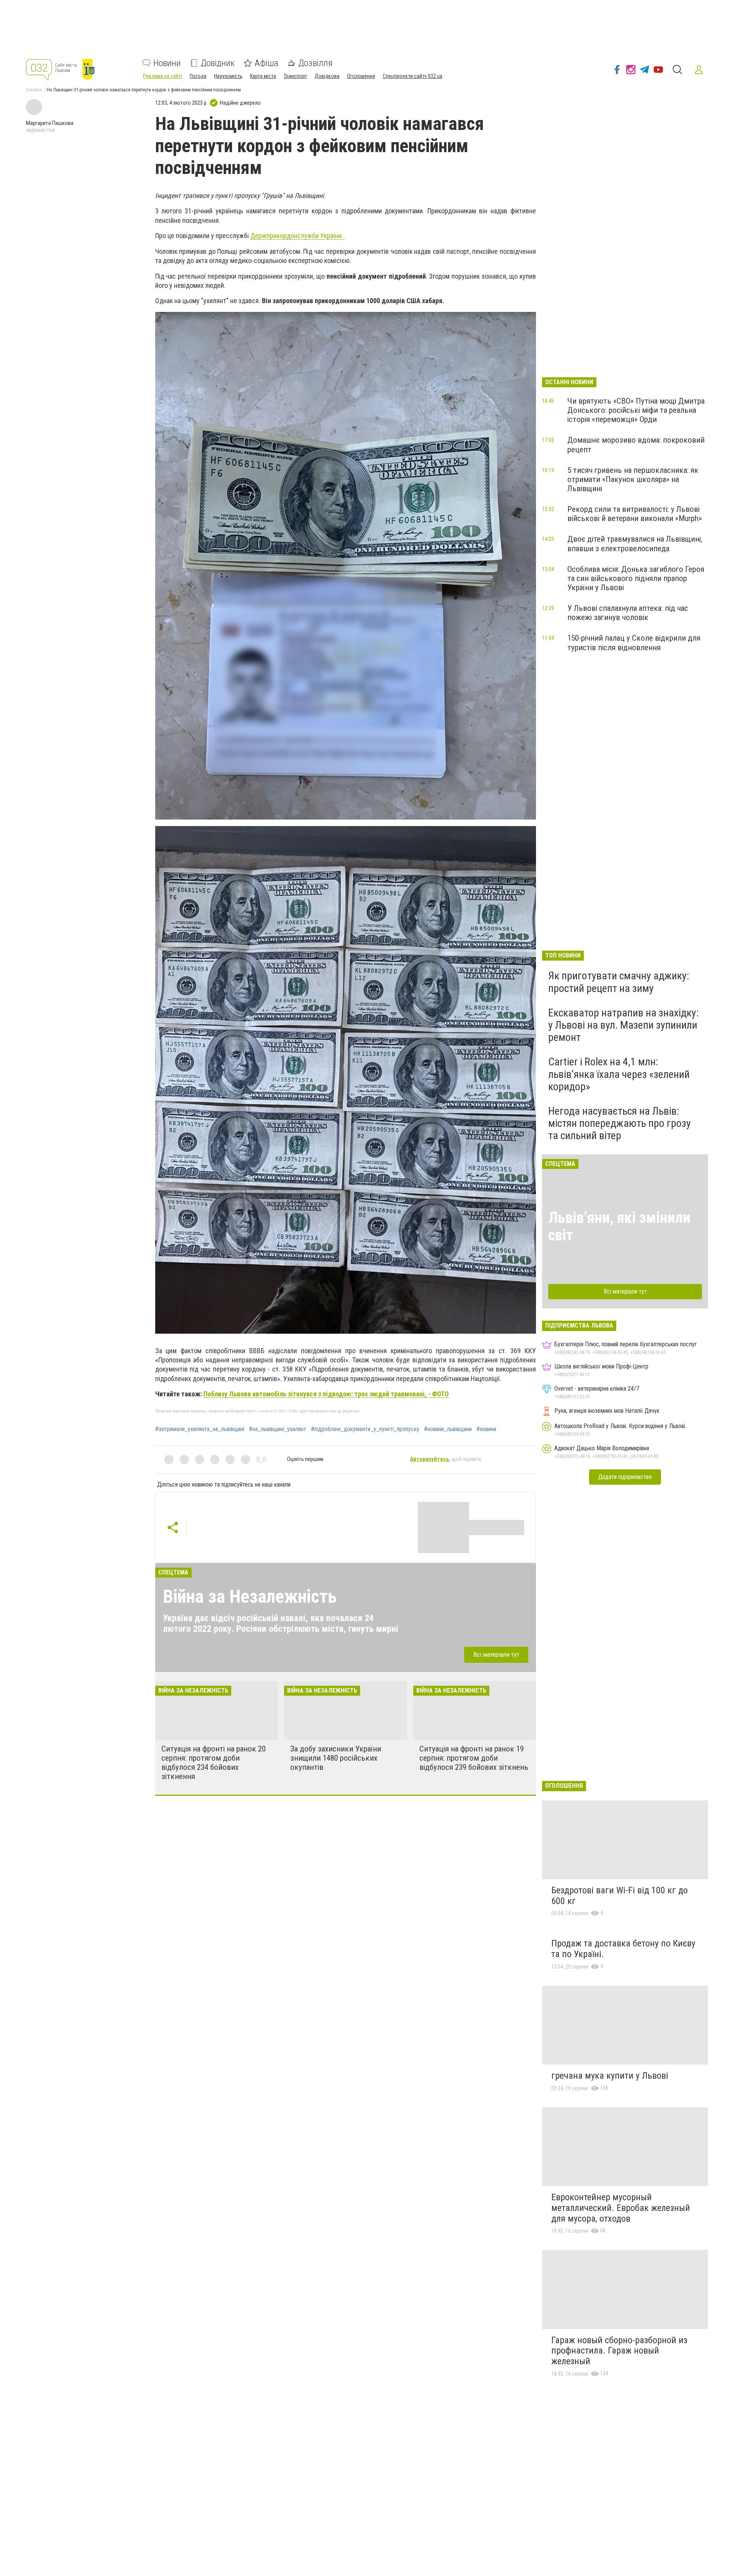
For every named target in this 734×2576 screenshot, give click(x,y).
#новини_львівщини (448, 1429)
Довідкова (327, 76)
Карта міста (263, 76)
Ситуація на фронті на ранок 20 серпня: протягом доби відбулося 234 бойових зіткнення (214, 1763)
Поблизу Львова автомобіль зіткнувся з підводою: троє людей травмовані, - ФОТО (326, 1394)
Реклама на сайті (162, 76)
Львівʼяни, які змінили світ (619, 1226)
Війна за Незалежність (250, 1596)
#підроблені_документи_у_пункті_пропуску (365, 1429)
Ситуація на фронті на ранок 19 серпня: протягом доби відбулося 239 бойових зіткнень (474, 1758)
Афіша (266, 63)
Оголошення (361, 76)
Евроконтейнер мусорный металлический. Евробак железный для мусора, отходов (621, 2208)
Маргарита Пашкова (50, 123)
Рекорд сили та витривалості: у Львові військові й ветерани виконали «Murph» (635, 514)
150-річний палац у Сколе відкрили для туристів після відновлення (634, 643)
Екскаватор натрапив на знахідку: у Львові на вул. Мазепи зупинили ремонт (624, 1025)
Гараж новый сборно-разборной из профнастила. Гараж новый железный (619, 2351)
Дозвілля (315, 63)
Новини (167, 63)
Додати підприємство (625, 1477)
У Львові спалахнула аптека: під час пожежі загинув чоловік (628, 613)
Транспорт (295, 76)
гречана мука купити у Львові (610, 2076)
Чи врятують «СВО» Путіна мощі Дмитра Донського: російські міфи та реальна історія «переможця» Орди (636, 410)
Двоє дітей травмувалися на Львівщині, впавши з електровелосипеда (635, 544)
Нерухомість (228, 76)
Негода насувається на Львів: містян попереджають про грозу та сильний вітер (620, 1123)
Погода (198, 76)
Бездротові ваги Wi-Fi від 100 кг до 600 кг (620, 1896)
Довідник (218, 63)
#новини (486, 1429)
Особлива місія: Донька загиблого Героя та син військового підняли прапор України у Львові (636, 578)
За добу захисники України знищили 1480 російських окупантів (336, 1758)
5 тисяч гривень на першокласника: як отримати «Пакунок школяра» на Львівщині (633, 479)
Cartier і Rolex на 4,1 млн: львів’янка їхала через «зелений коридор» (619, 1074)
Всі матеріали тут (496, 1654)
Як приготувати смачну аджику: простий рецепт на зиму (619, 982)
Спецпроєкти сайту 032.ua (412, 76)
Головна (34, 90)
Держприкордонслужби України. (298, 236)
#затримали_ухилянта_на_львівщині (200, 1429)
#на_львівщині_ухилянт (278, 1429)
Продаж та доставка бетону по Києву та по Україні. (623, 1949)
